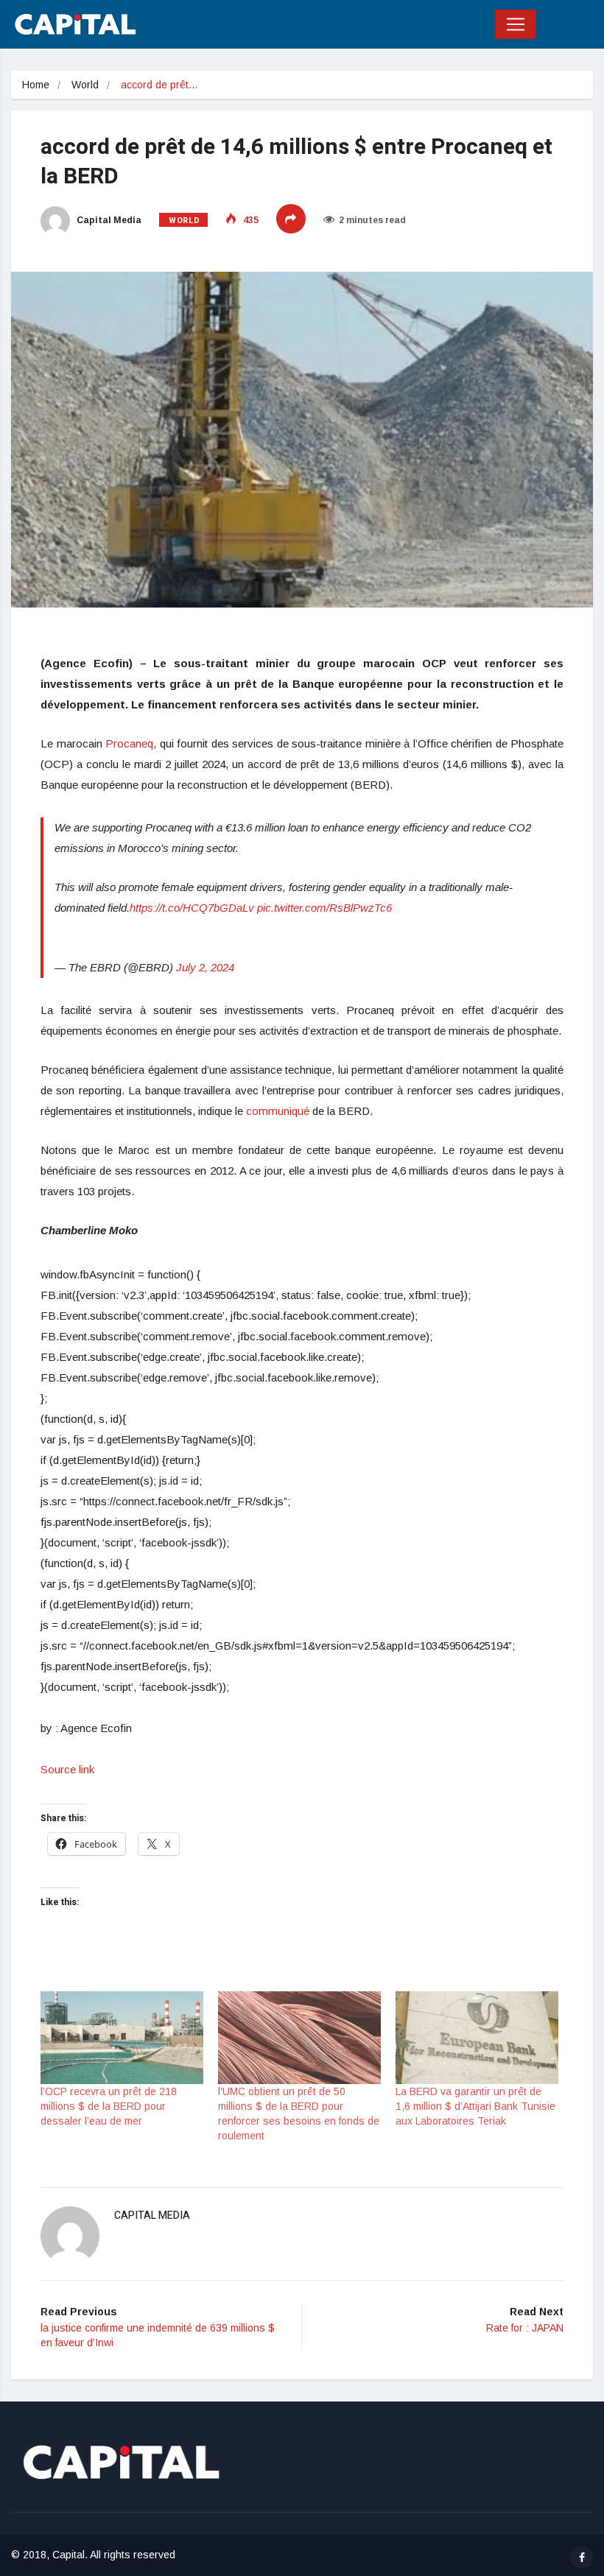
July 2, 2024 (205, 967)
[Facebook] (582, 2557)
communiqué (278, 1111)
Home (36, 85)
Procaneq (129, 743)
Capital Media (108, 220)
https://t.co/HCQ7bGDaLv (192, 908)
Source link (67, 1769)
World (85, 85)
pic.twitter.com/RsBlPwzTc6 (324, 908)
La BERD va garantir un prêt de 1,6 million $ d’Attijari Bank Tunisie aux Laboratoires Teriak (475, 2106)
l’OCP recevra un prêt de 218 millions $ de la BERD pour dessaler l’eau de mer (109, 2106)
